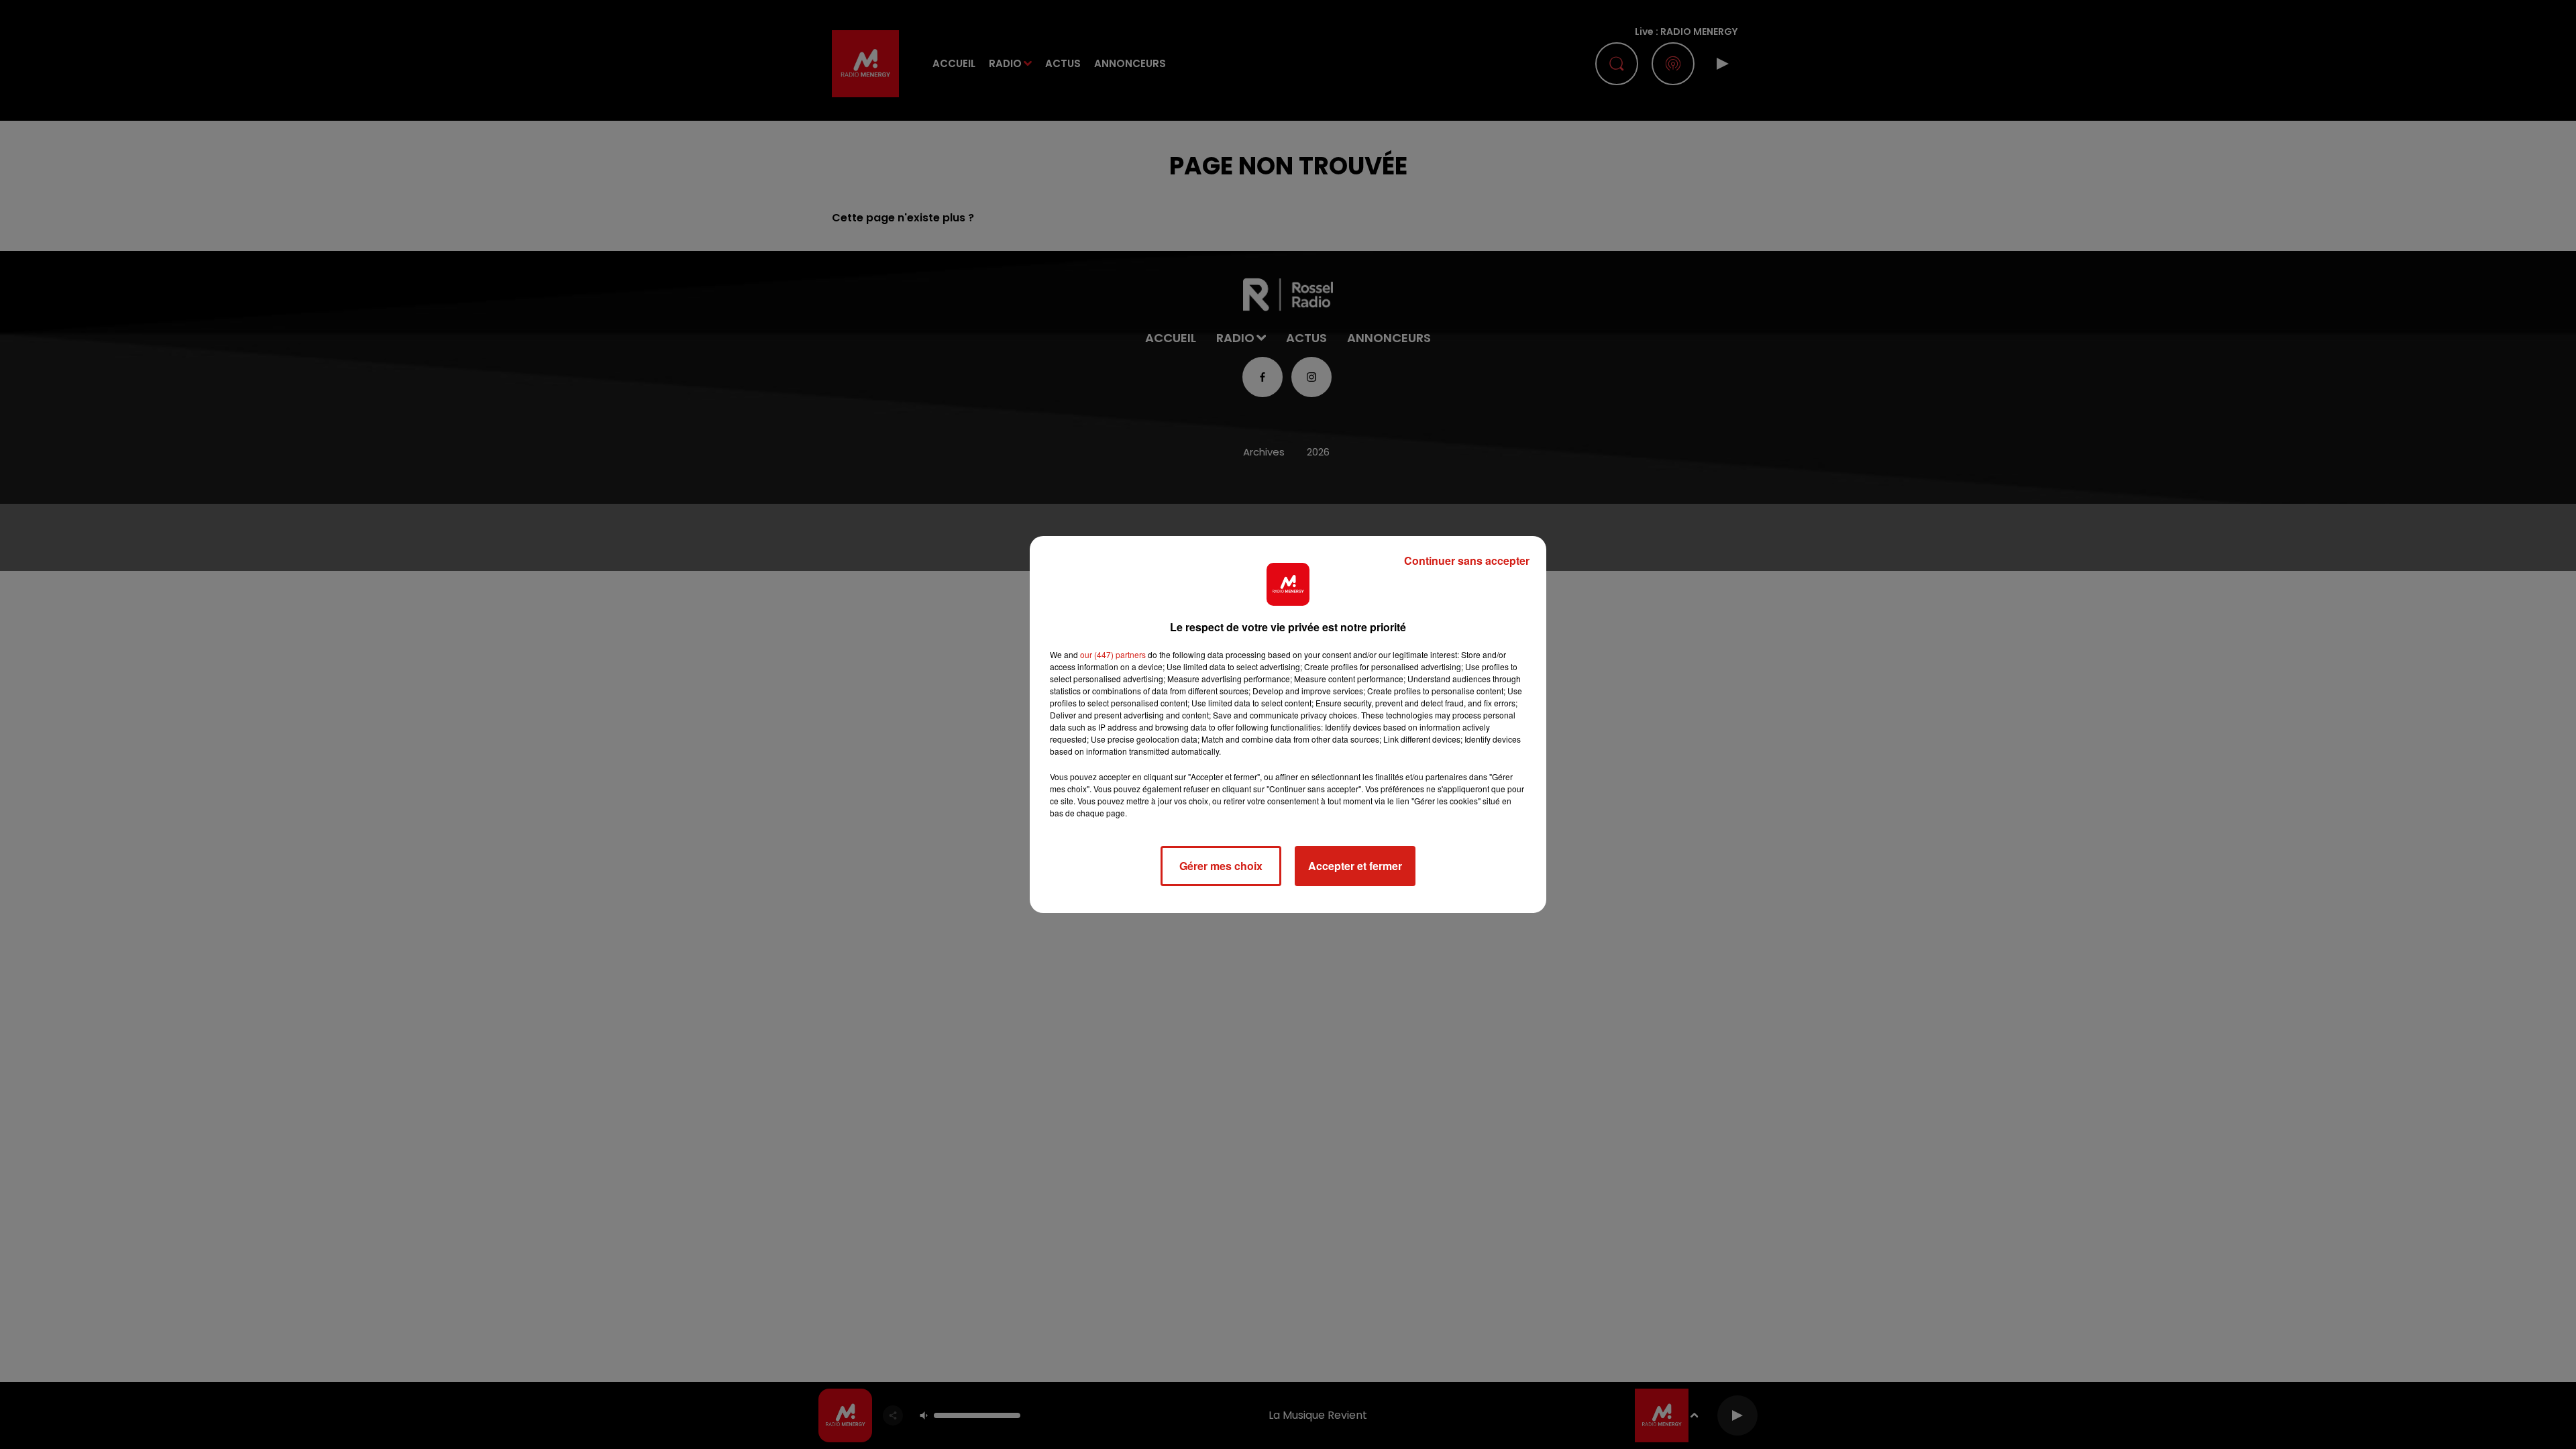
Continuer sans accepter (1467, 560)
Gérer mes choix (1221, 866)
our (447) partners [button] (1113, 654)
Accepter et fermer (1355, 866)
